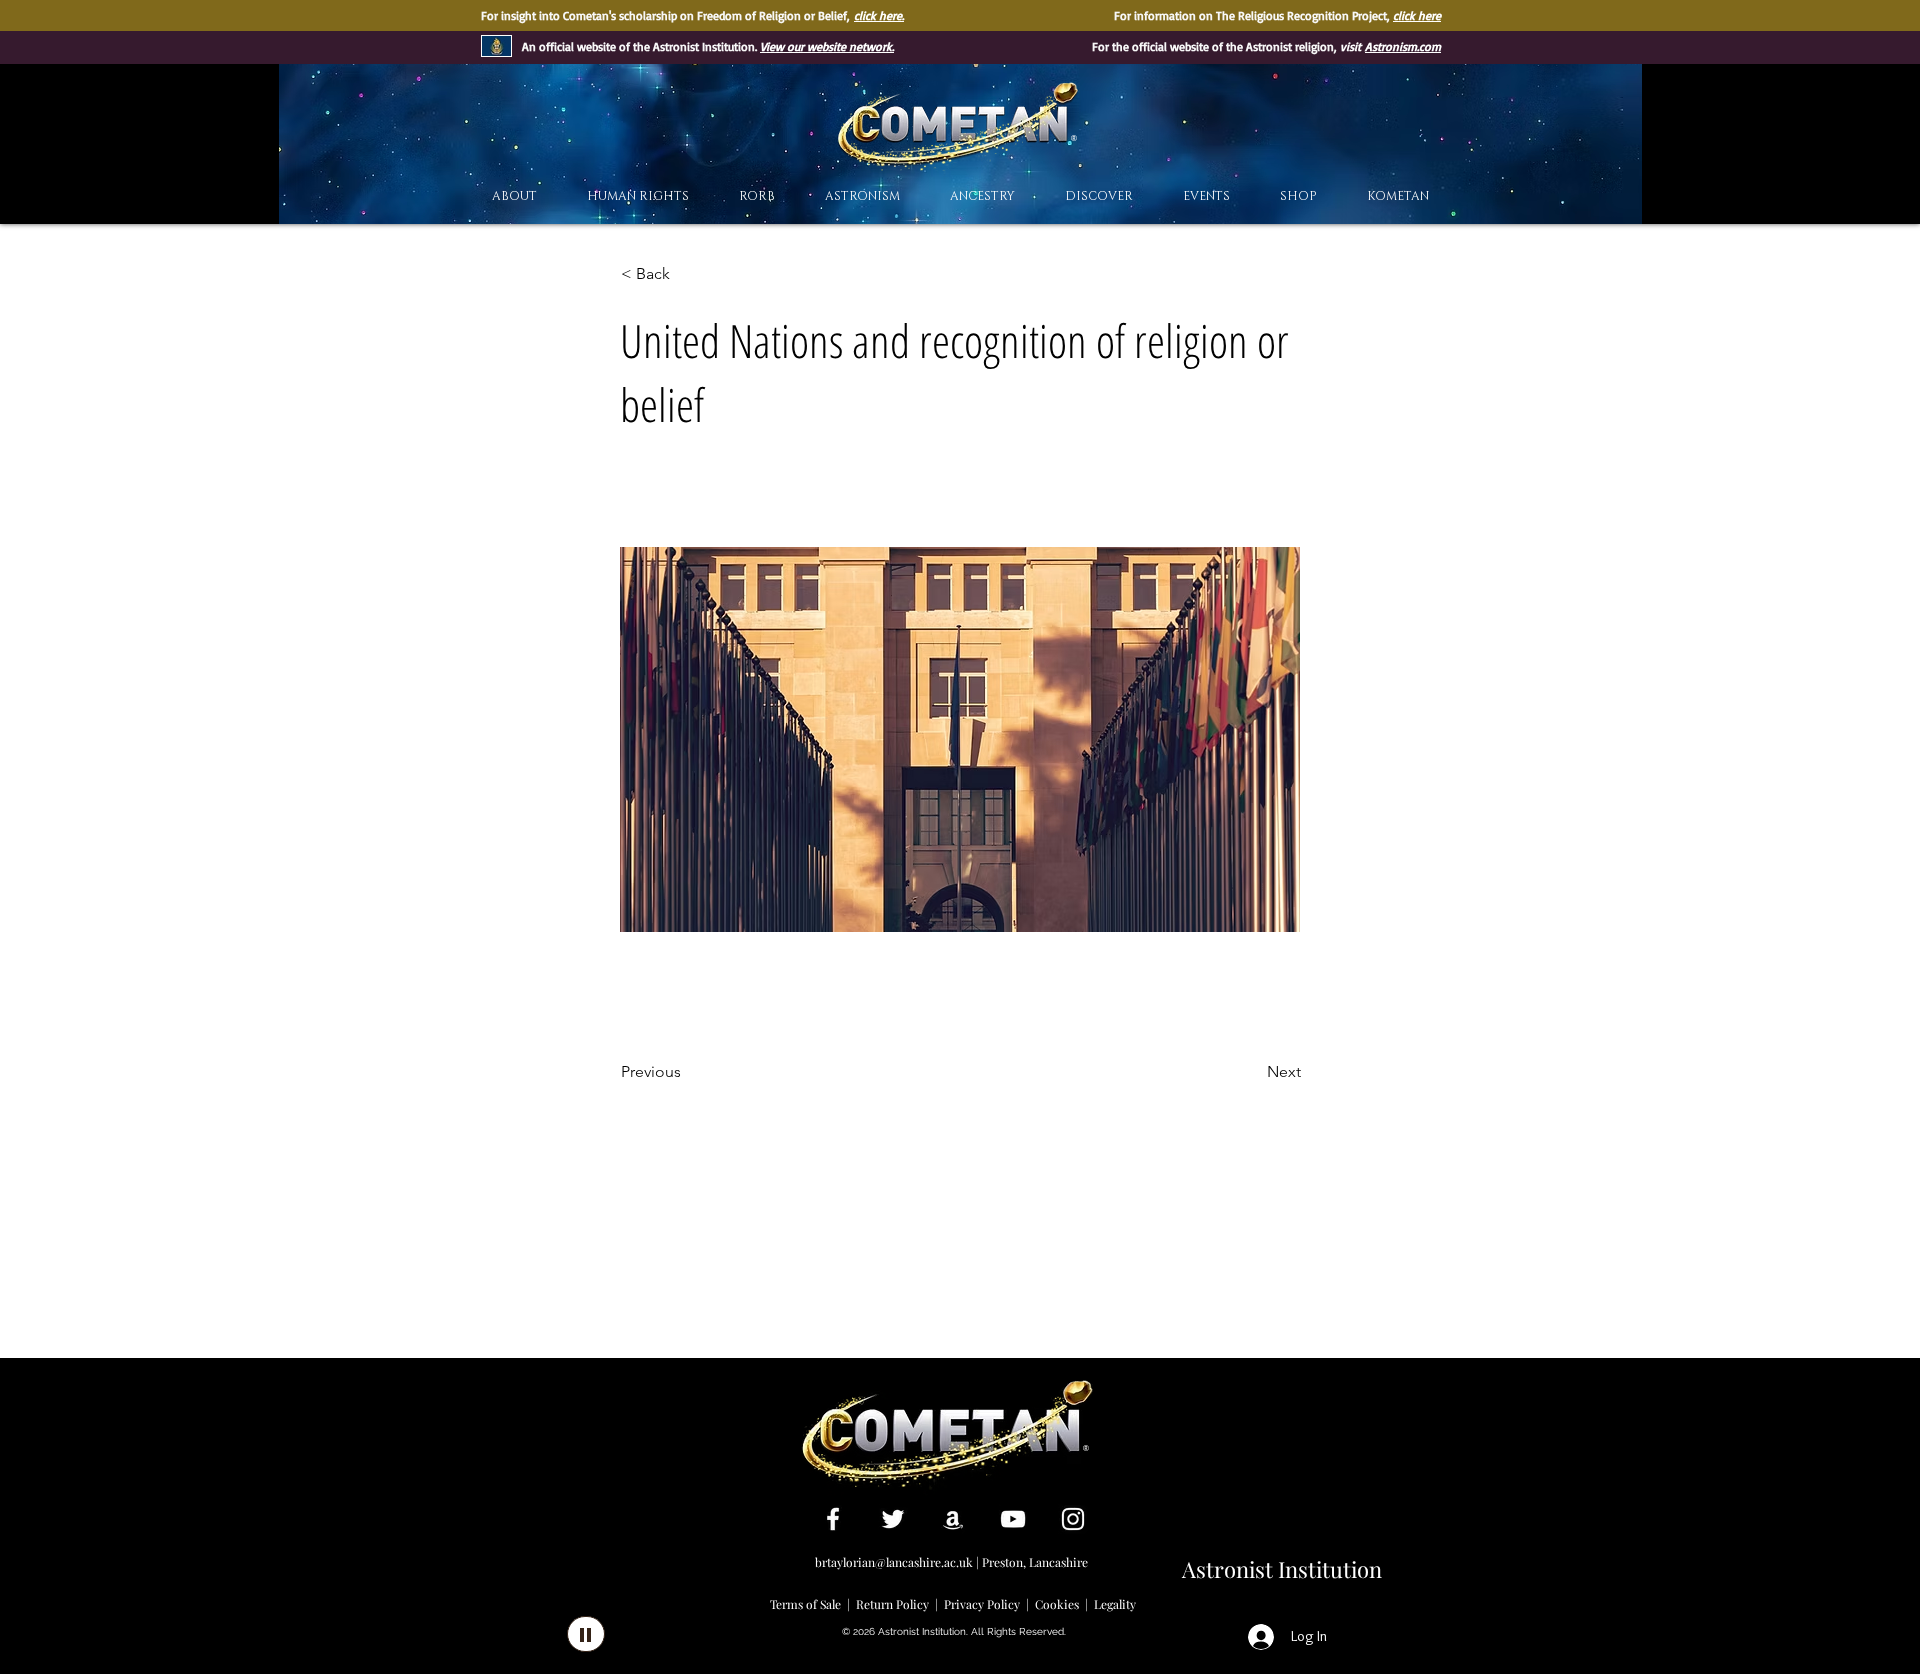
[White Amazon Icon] (953, 1519)
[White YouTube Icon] (1013, 1519)
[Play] (586, 1634)
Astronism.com (1403, 46)
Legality (1115, 1604)
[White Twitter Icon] (893, 1519)
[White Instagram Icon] (1073, 1519)
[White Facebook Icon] (833, 1519)
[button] (1099, 196)
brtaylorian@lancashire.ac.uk (894, 1562)
